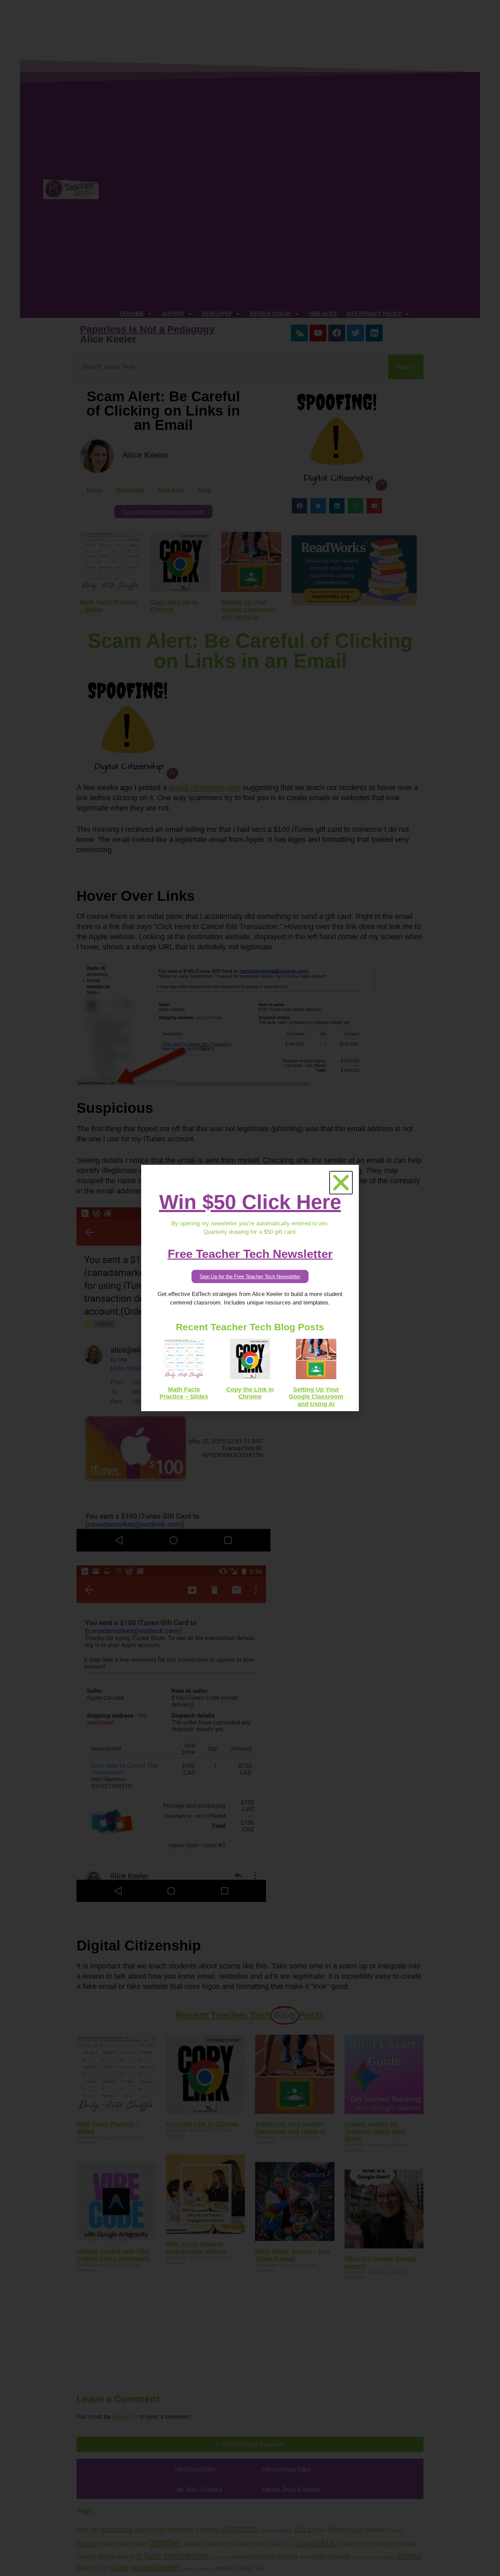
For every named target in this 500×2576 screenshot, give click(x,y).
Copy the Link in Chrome (250, 1393)
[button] (341, 1183)
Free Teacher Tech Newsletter (250, 1254)
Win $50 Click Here (250, 1202)
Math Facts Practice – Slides (184, 1393)
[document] (250, 1288)
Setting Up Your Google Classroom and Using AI (316, 1397)
